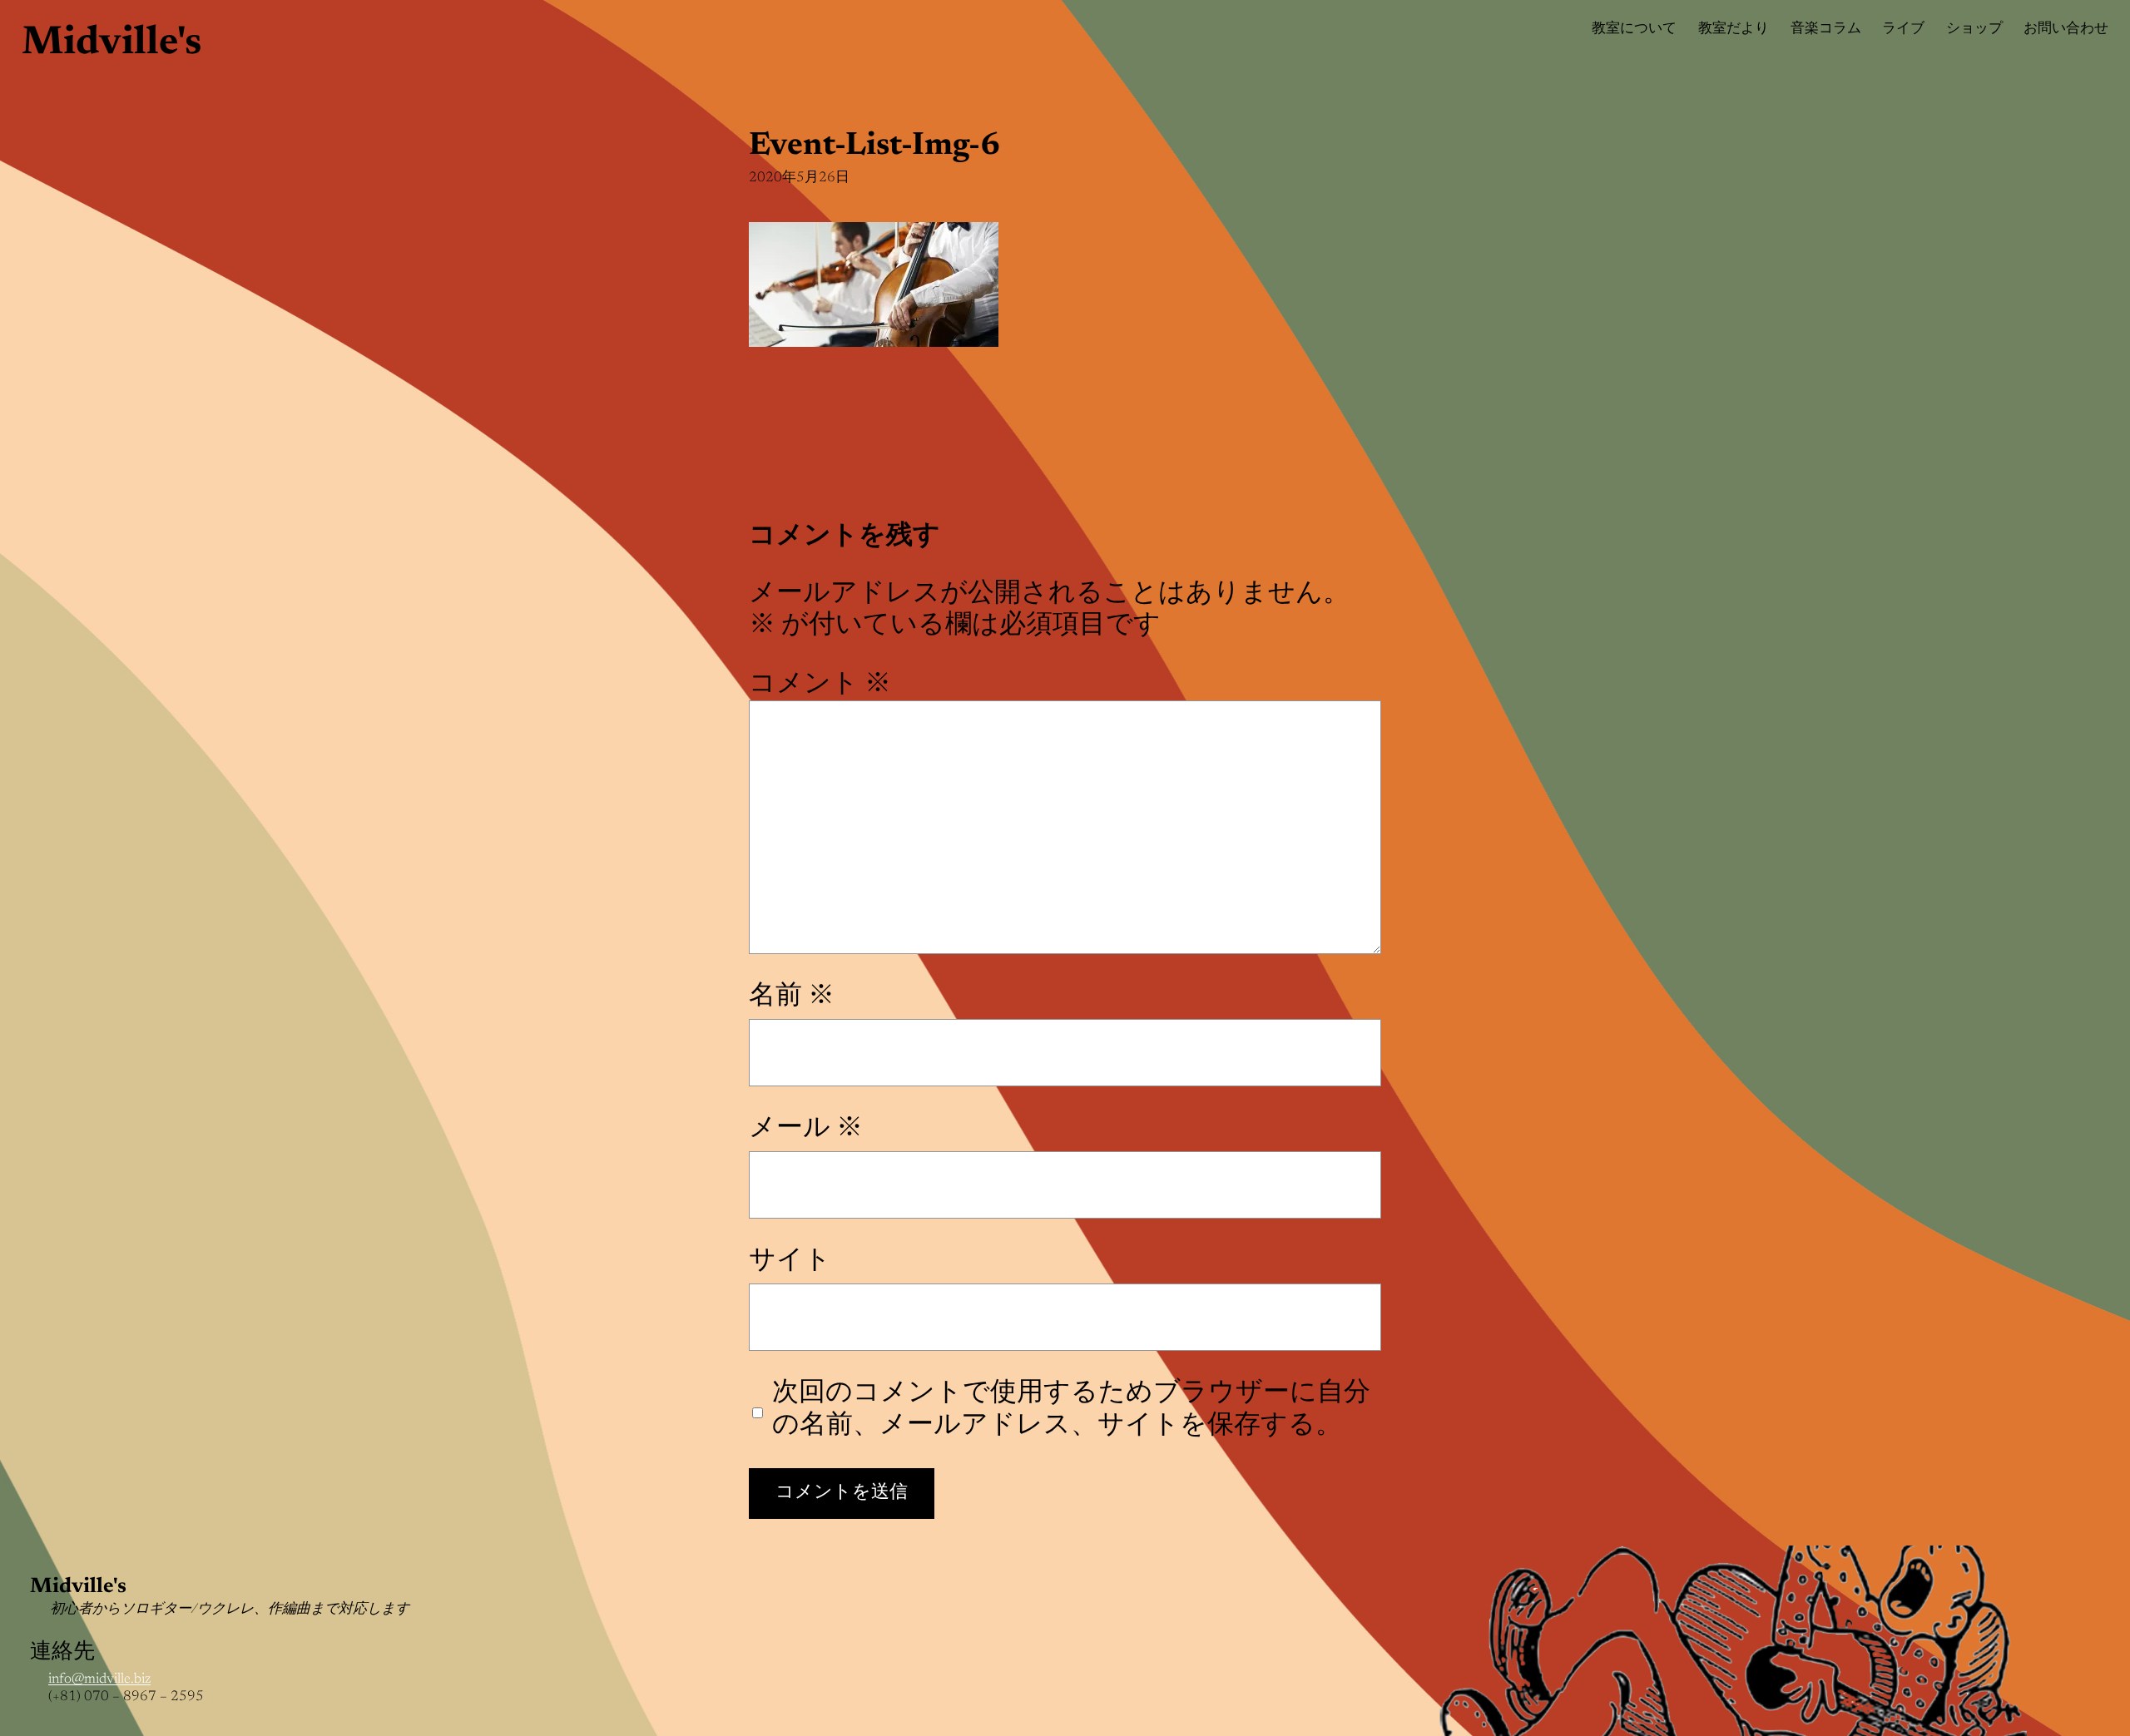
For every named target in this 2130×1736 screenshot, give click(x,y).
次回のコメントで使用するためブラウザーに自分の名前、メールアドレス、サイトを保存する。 (1071, 1409)
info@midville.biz (99, 1680)
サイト (790, 1261)
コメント (820, 685)
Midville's (111, 44)
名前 (792, 997)
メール (806, 1129)
